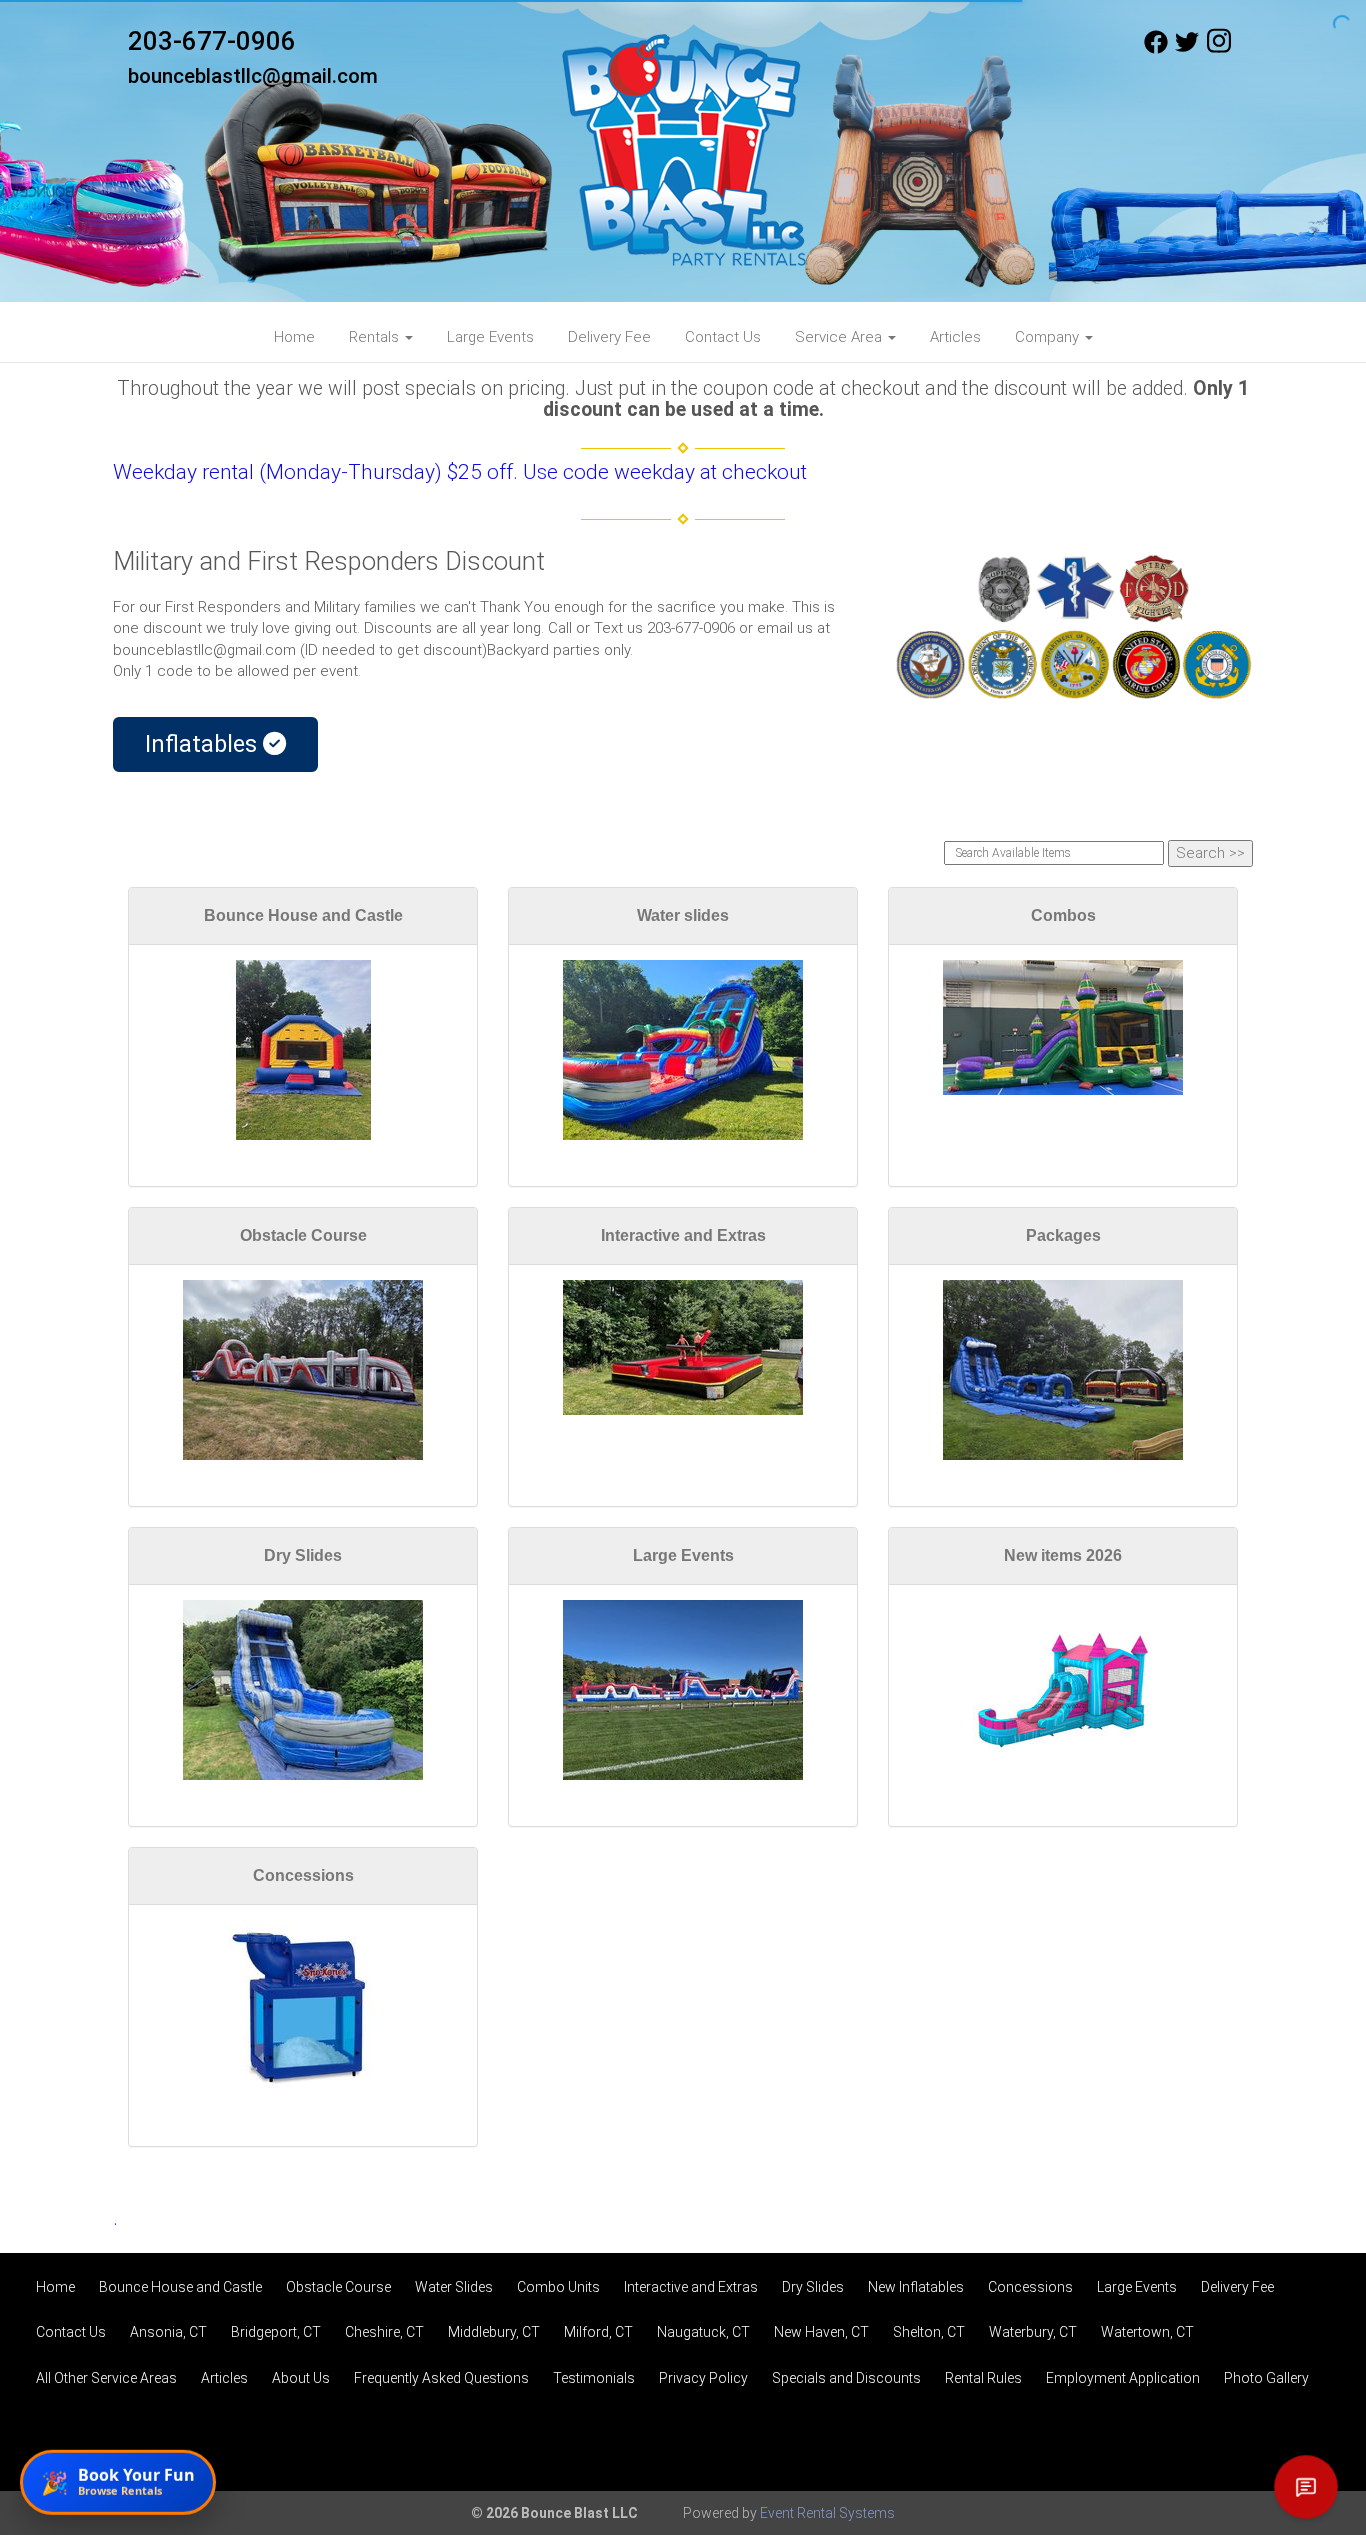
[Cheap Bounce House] (1073, 626)
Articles (955, 337)
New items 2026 (1063, 1555)
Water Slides (454, 2287)
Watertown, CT (1147, 2332)
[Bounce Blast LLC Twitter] (1187, 49)
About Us (301, 2378)
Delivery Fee (609, 337)
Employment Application (1123, 2378)
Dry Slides (303, 1555)
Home (294, 337)
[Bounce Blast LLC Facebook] (1156, 49)
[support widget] (1306, 2487)
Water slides (683, 915)
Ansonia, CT (168, 2332)
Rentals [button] (376, 337)
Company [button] (1049, 337)
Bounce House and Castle (303, 915)
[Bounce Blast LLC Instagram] (1219, 49)
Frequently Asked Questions (441, 2378)
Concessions (303, 1875)
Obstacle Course (303, 1235)
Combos (1063, 915)
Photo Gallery (1266, 2378)
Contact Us (723, 337)
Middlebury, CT (494, 2332)
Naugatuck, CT (703, 2332)
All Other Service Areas (106, 2378)
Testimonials (594, 2378)
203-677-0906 (212, 41)
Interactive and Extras (683, 1235)
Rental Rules (983, 2378)
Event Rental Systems (827, 2513)
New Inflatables (916, 2287)
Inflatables (204, 744)
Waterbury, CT (1033, 2332)
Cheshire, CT (384, 2332)
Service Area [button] (840, 337)
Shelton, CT (929, 2332)
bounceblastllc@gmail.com (253, 76)
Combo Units (558, 2287)
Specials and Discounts (846, 2378)
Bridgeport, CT (276, 2332)
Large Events (490, 337)
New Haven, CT (821, 2332)
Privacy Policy (703, 2378)
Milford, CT (598, 2332)
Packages (1063, 1235)
